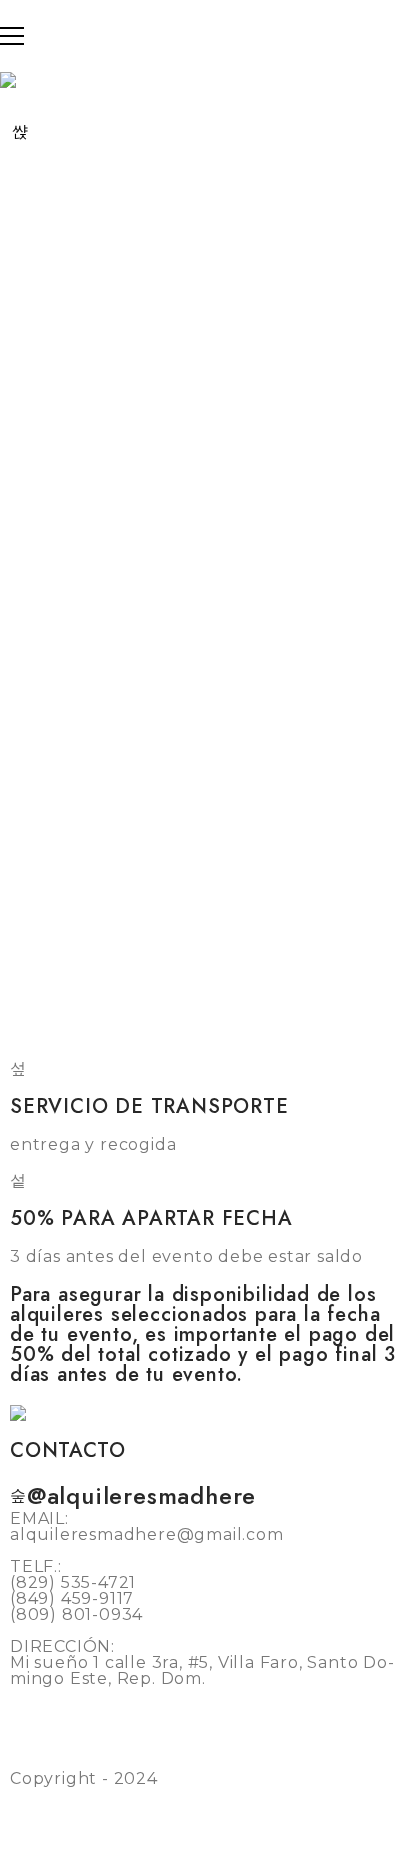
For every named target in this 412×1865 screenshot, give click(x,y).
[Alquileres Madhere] (25, 1413)
